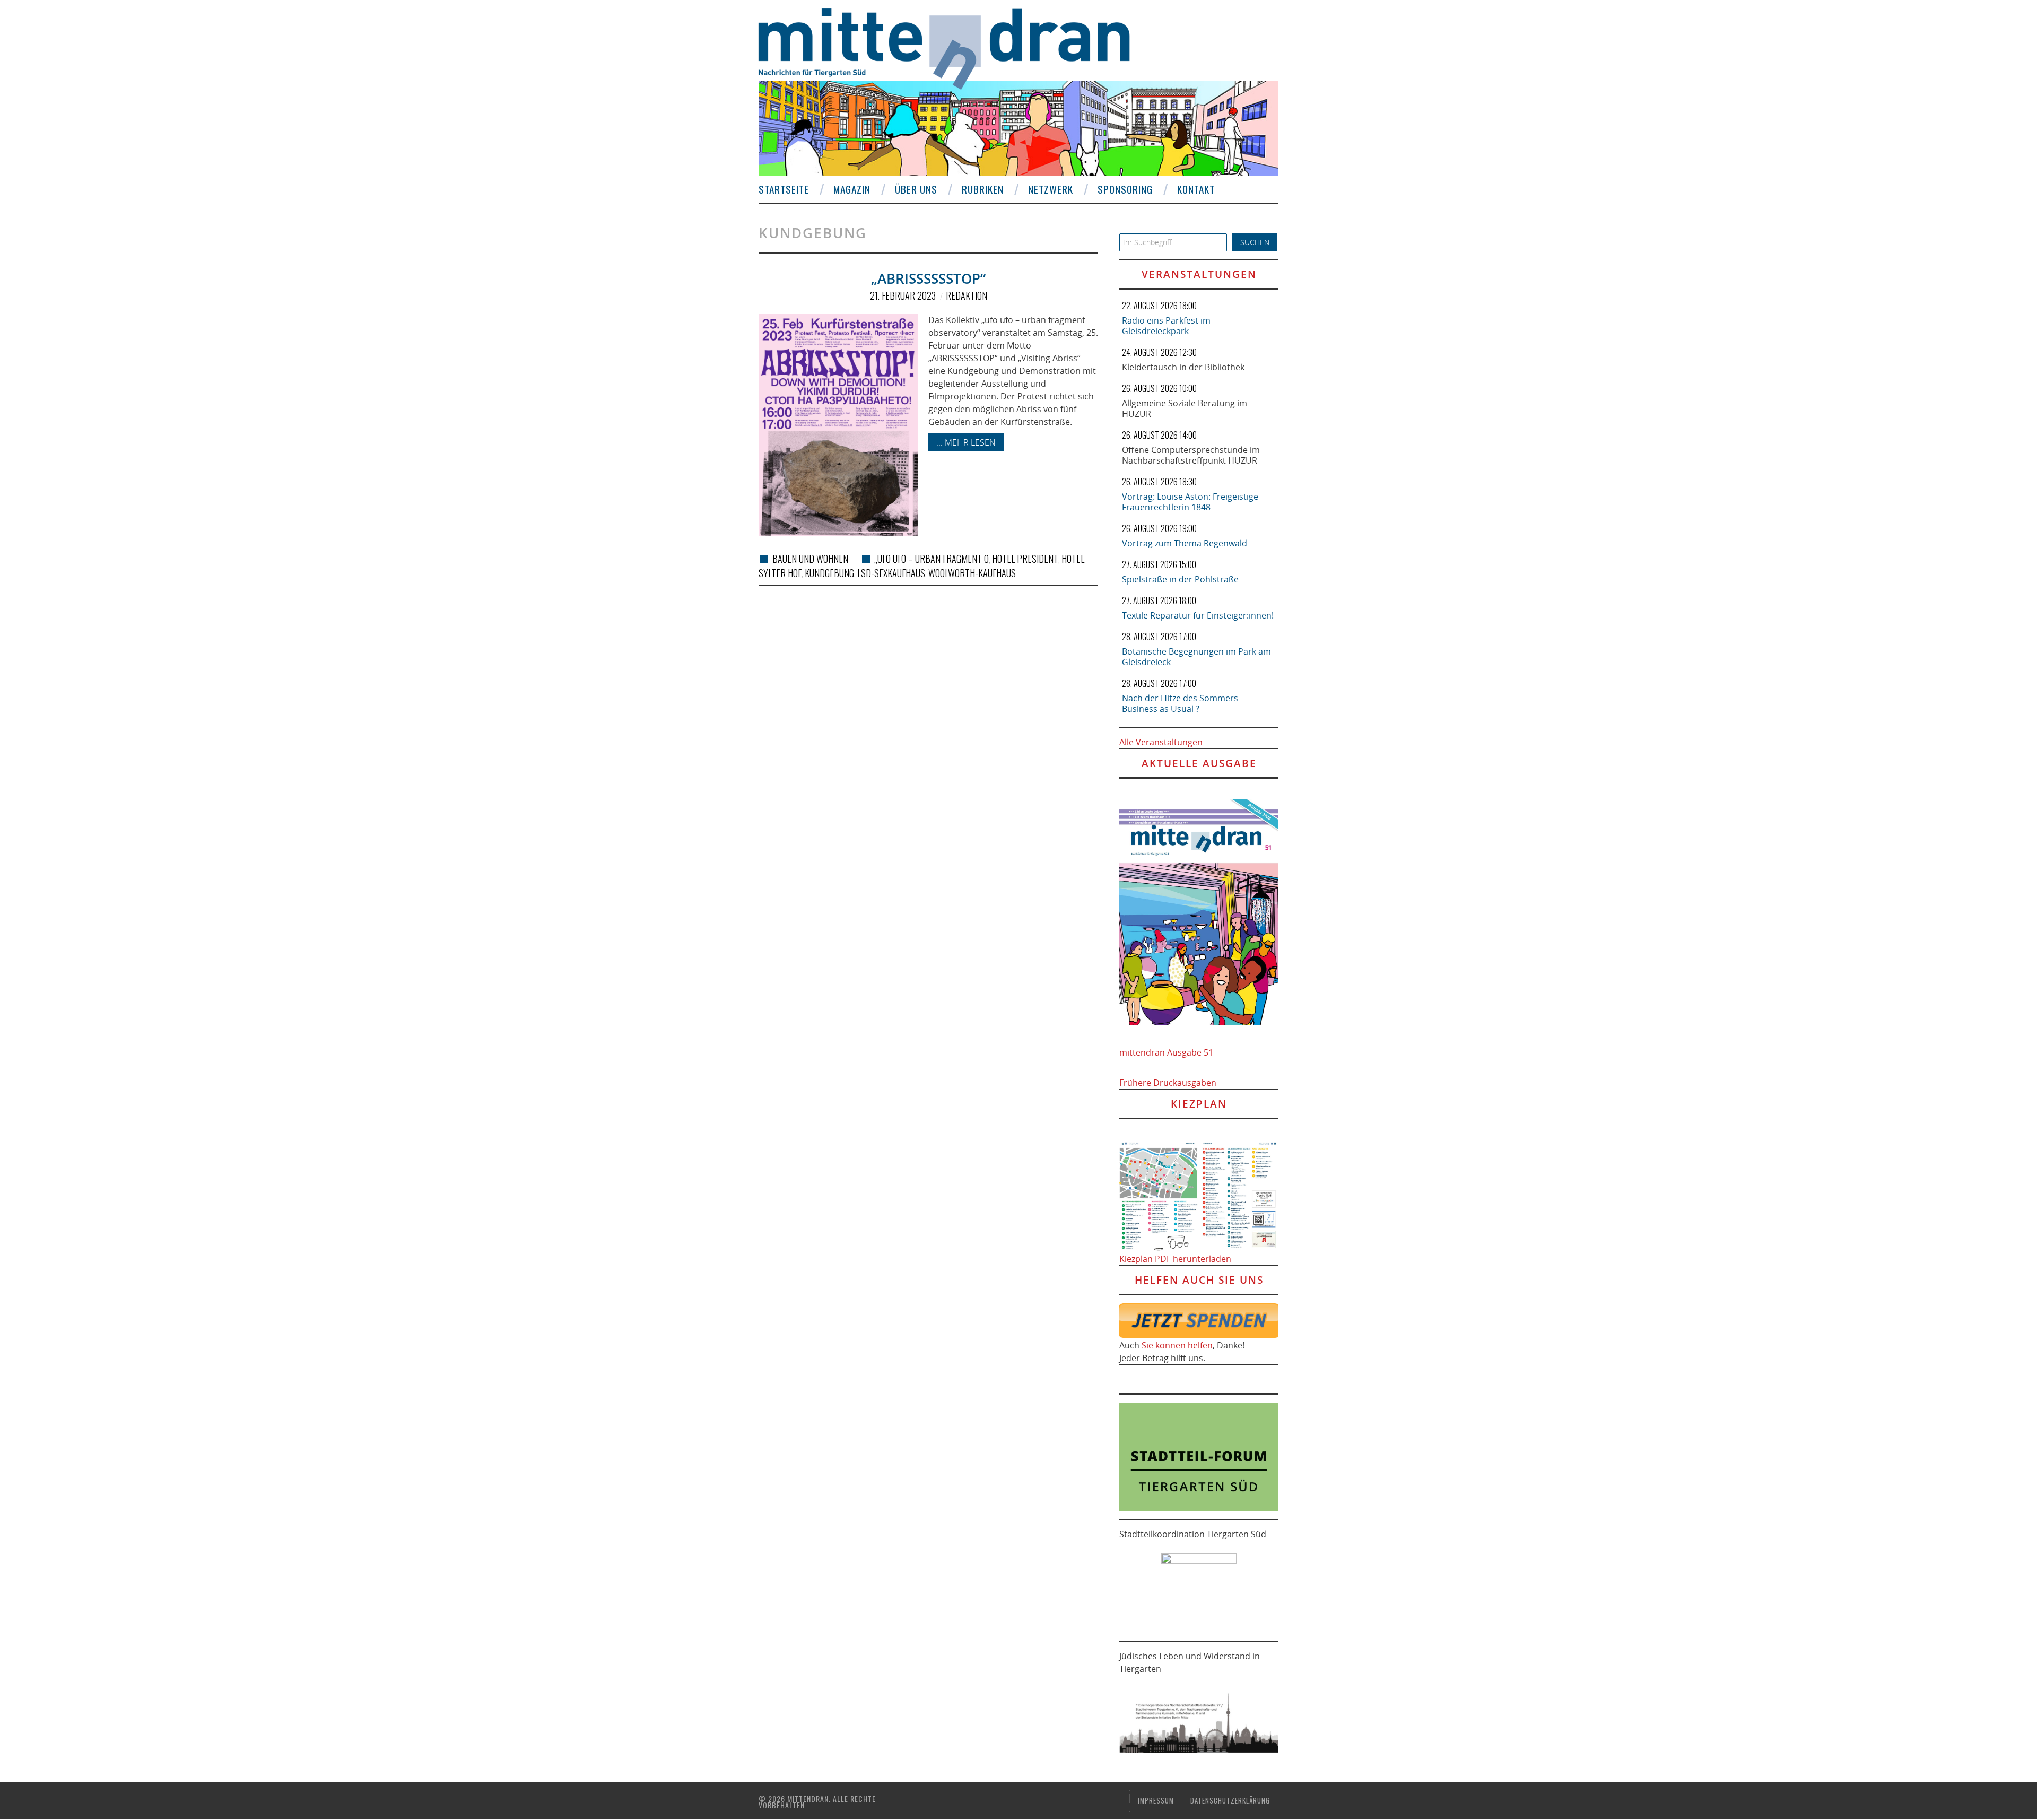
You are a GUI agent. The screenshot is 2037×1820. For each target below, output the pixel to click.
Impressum (1156, 1801)
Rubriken (983, 189)
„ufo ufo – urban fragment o (932, 559)
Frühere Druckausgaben (1168, 1083)
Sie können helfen (1177, 1345)
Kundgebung (829, 573)
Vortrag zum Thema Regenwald (1185, 543)
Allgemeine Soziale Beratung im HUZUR (1185, 408)
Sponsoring (1125, 189)
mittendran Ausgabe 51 (1166, 1052)
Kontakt (1196, 189)
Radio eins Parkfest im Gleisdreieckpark (1166, 326)
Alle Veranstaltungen (1161, 742)
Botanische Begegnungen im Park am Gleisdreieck (1196, 657)
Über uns (916, 189)
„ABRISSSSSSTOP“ (928, 279)
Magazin (852, 189)
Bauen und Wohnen (810, 559)
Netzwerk (1051, 189)
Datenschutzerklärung (1230, 1801)
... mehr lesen (966, 442)
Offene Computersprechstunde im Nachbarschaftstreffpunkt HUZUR (1191, 455)
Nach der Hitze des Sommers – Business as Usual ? (1183, 703)
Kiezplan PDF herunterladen (1175, 1259)
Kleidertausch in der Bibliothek (1183, 367)
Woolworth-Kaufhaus (972, 573)
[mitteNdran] (954, 47)
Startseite (784, 189)
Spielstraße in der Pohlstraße (1180, 579)
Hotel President (1025, 559)
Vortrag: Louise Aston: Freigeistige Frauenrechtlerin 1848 (1190, 502)
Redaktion (967, 295)
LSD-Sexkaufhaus (891, 573)
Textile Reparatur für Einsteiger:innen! (1198, 615)
